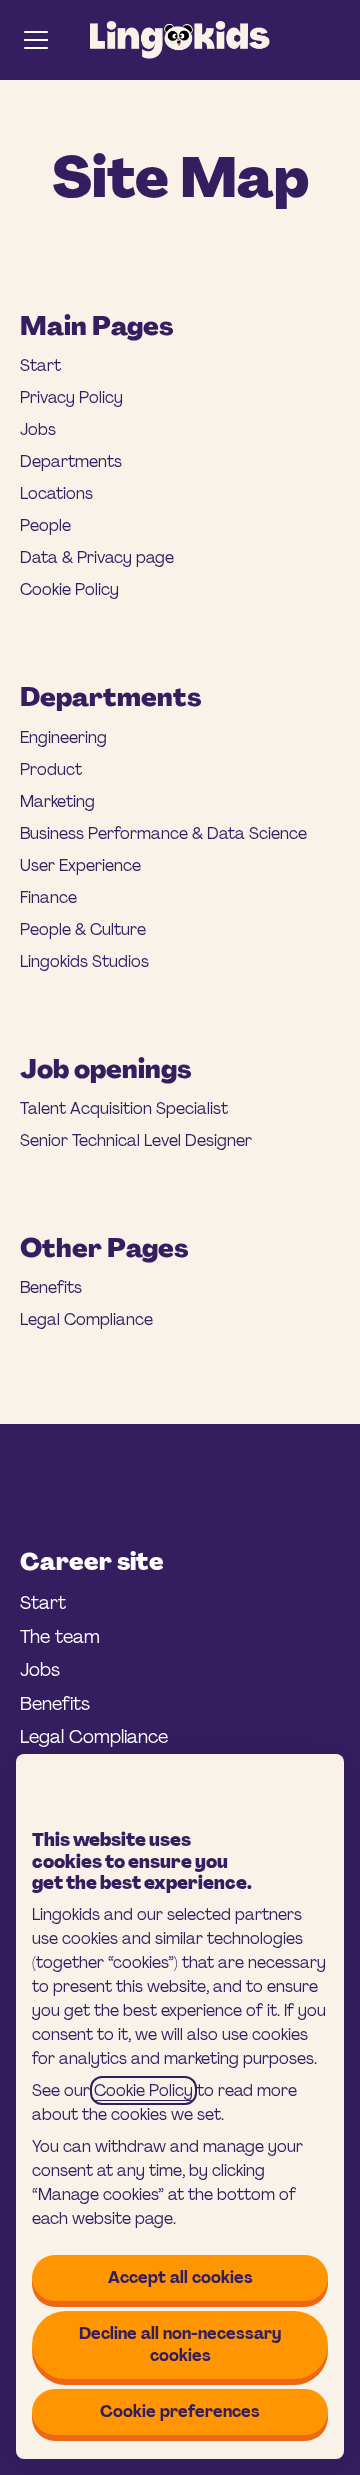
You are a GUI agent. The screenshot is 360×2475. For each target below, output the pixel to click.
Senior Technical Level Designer (136, 1140)
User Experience (80, 865)
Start (40, 365)
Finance (48, 897)
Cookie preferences (180, 2411)
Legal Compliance (86, 1319)
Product (51, 769)
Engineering (63, 737)
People (45, 525)
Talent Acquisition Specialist (124, 1108)
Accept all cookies (180, 2277)
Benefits (51, 1287)
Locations (56, 493)
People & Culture (83, 929)
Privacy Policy (71, 397)
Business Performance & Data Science (163, 833)
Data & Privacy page (97, 557)
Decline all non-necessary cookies (180, 2344)
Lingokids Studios (84, 961)
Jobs (38, 429)
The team (60, 1637)
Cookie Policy (143, 2090)
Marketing (57, 801)
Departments (71, 461)
